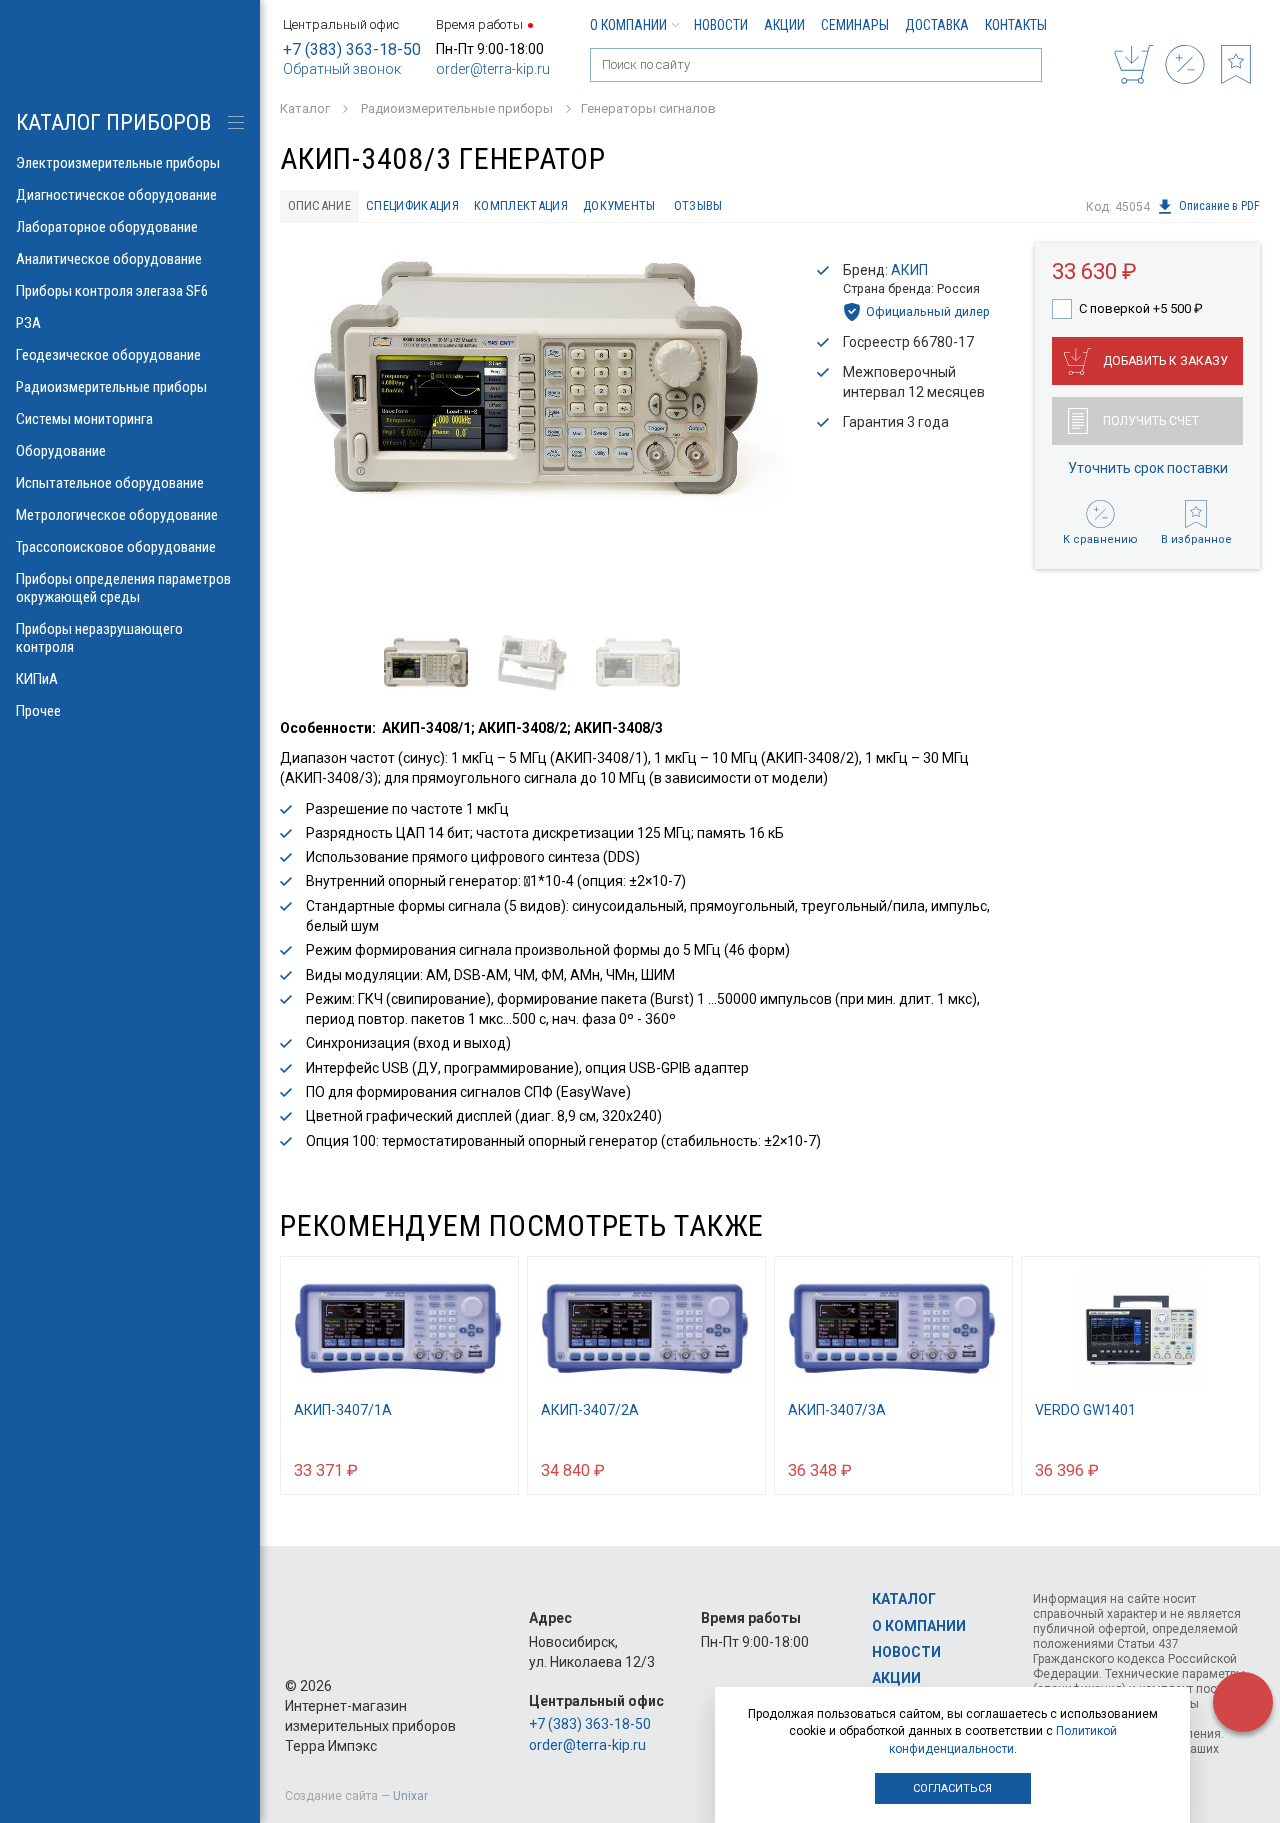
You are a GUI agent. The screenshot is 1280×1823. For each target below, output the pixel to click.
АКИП (909, 270)
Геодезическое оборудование (108, 355)
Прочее (38, 711)
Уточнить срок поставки (1148, 468)
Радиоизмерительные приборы (111, 387)
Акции (784, 25)
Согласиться (952, 1788)
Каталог (904, 1599)
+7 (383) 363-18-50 (352, 49)
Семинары (855, 25)
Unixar (410, 1796)
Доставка (937, 25)
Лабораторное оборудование (107, 227)
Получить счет (1151, 421)
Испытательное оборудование (110, 483)
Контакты (1016, 25)
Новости (721, 25)
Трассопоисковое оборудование (116, 547)
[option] (535, 380)
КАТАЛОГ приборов (113, 122)
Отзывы (698, 205)
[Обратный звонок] (1243, 1702)
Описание (320, 205)
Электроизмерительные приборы (118, 163)
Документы (619, 205)
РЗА (28, 323)
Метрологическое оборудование (117, 515)
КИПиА (37, 679)
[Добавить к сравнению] (455, 1469)
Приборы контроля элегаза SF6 (112, 291)
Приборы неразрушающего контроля (99, 638)
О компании (628, 25)
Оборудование (61, 451)
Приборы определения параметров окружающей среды (123, 588)
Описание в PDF (1219, 207)
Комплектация (521, 205)
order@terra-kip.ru (493, 69)
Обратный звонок (342, 69)
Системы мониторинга (84, 419)
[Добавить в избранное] (494, 1469)
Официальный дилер (928, 311)
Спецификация (412, 205)
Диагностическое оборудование (116, 195)
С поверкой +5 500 (1141, 309)
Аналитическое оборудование (109, 259)
